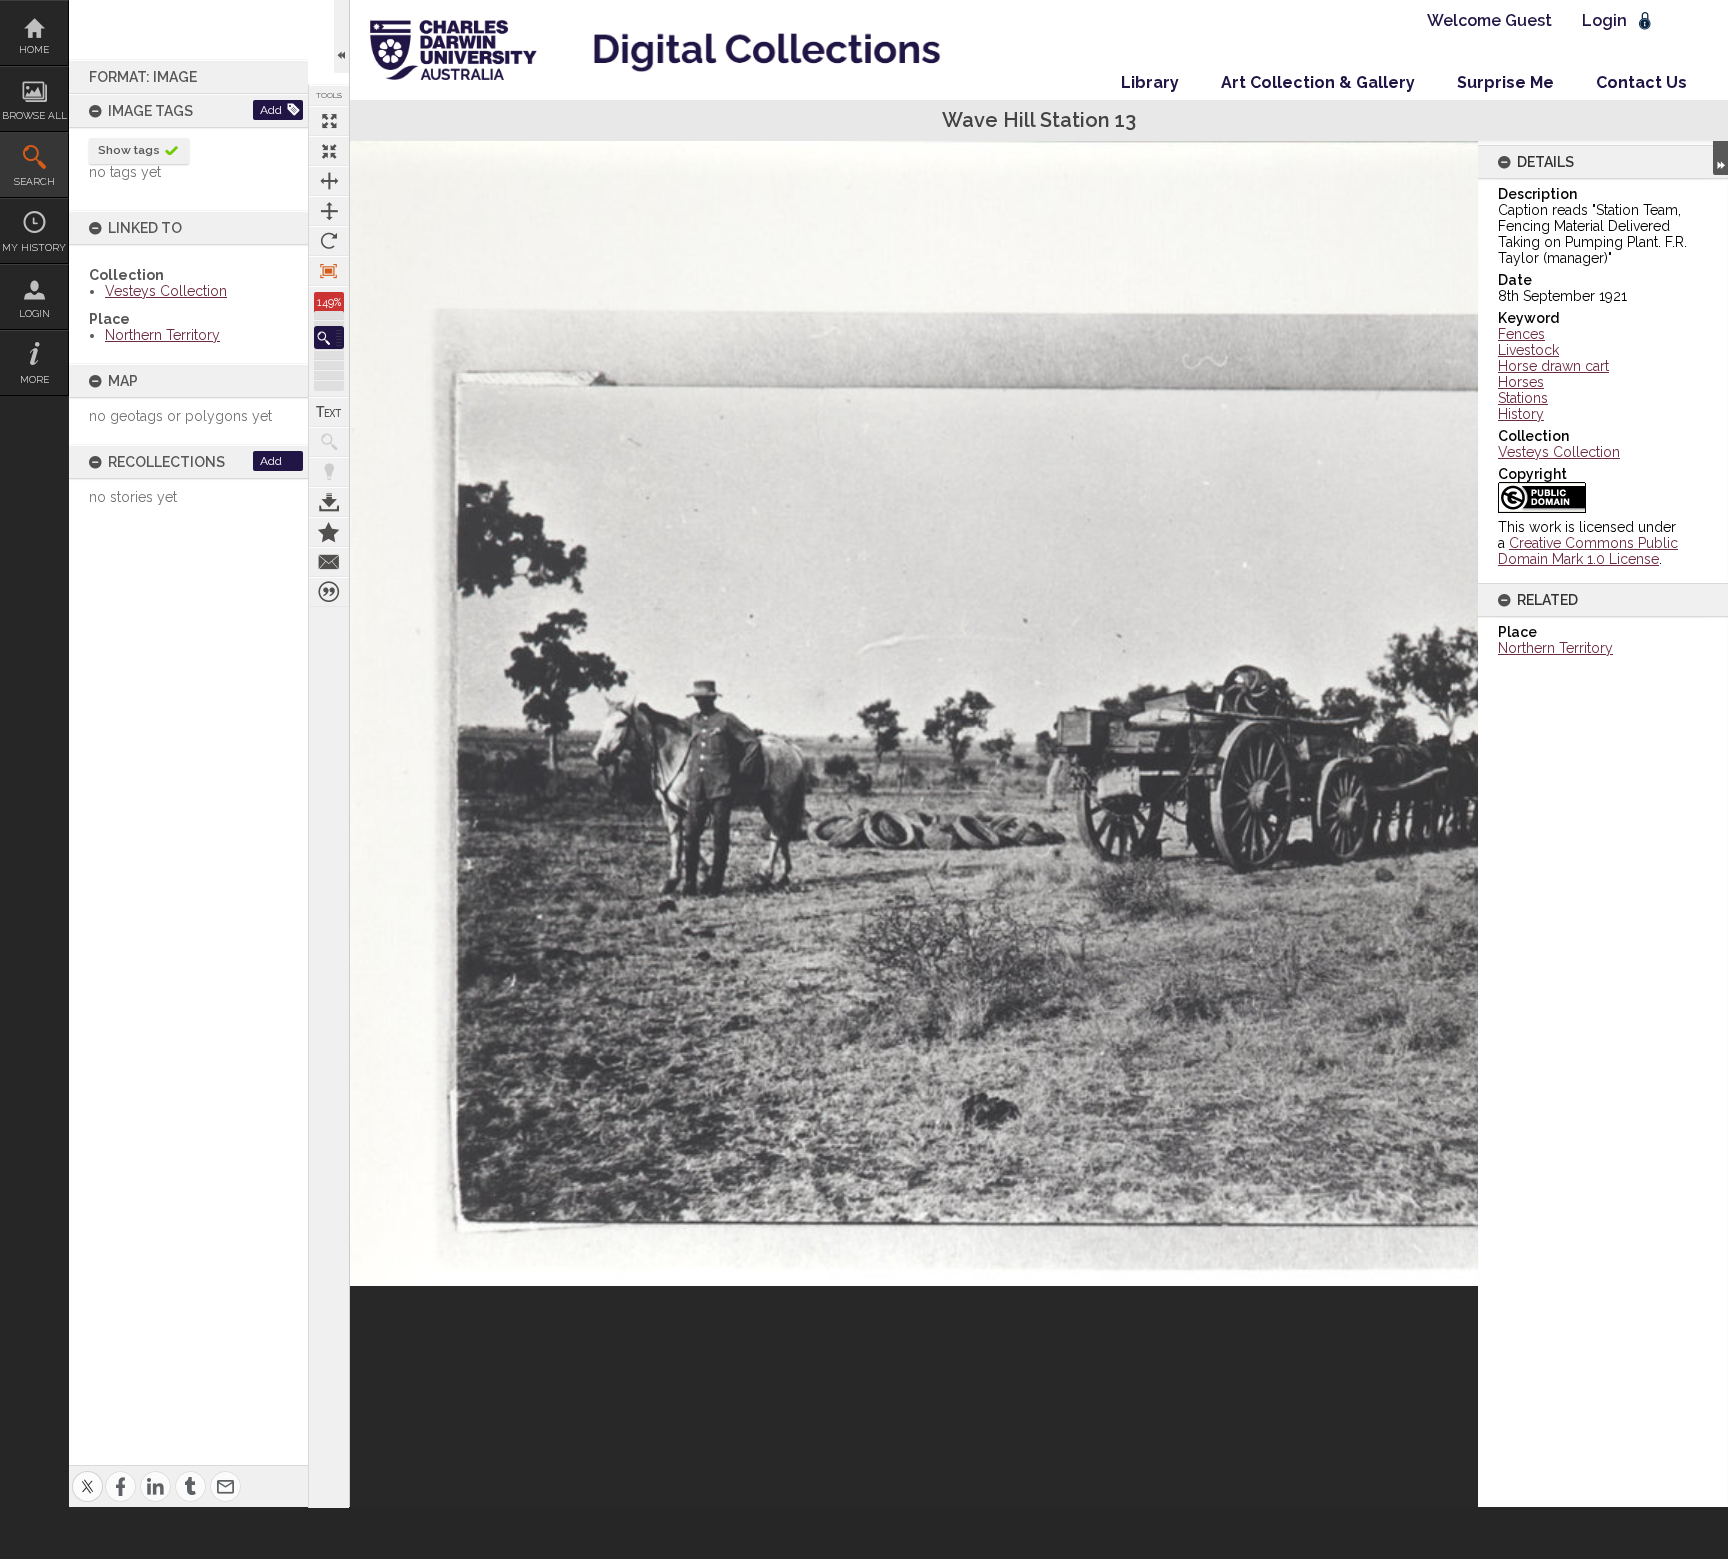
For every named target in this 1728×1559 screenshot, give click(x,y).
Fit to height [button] (329, 211)
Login (34, 313)
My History (34, 247)
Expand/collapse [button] (1720, 158)
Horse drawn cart (1553, 366)
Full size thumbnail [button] (329, 121)
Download (329, 502)
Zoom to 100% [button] (329, 271)
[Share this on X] (87, 1474)
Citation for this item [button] (329, 592)
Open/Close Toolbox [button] (341, 36)
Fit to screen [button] (329, 151)
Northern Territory (162, 335)
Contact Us (1641, 82)
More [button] (34, 379)
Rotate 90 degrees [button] (329, 241)
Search (34, 181)
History (1521, 414)
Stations (1523, 398)
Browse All (34, 115)
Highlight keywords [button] (329, 472)
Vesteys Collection (166, 291)
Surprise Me (1505, 82)
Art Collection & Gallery (1318, 82)
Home (34, 49)
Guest (1528, 20)
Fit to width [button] (329, 181)
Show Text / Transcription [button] (329, 412)
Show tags (129, 150)
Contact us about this (329, 562)
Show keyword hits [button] (329, 442)
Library (1150, 82)
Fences (1521, 334)
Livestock (1528, 350)
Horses (1521, 382)
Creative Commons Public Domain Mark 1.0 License (1588, 551)
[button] (329, 337)
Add (271, 110)
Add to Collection (329, 532)
